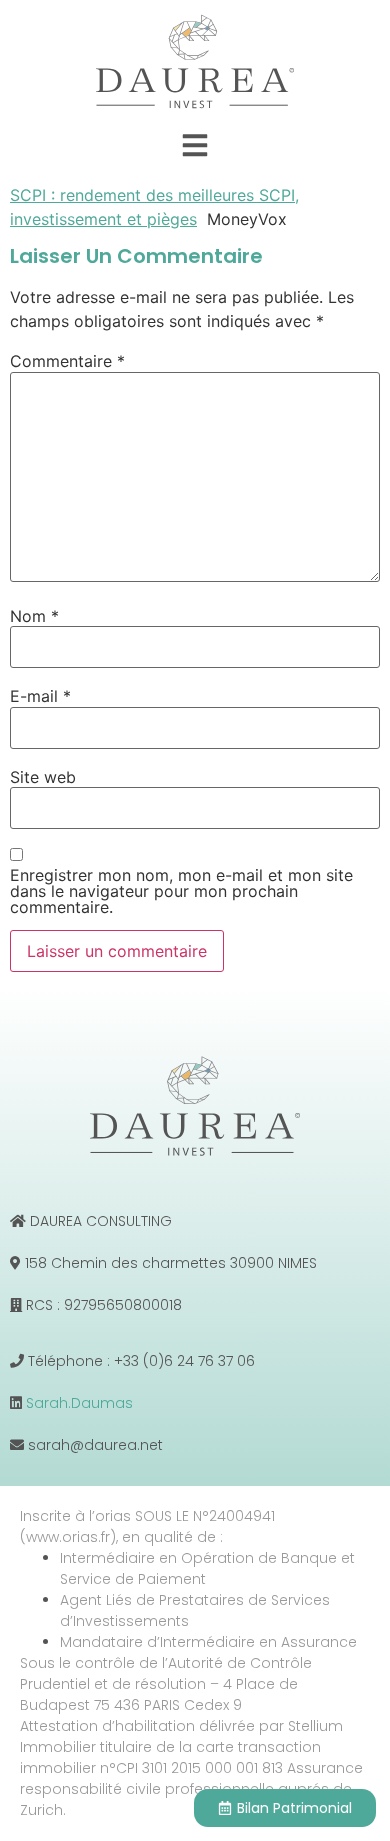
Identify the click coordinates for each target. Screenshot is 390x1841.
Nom (34, 616)
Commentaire (67, 361)
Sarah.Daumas (79, 1403)
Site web (43, 777)
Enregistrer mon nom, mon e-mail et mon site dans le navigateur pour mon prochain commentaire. (181, 891)
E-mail (40, 696)
